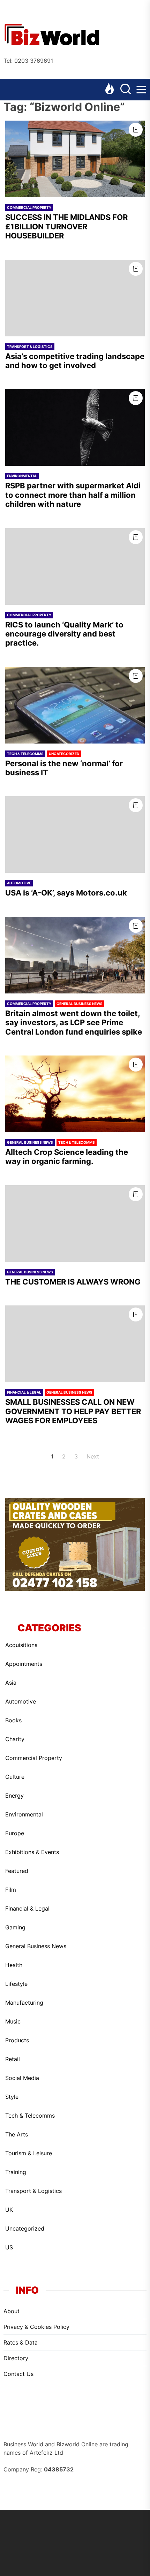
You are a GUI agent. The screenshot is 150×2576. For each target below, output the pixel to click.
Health (14, 1965)
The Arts (17, 2134)
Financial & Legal (24, 1392)
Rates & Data (21, 2342)
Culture (15, 1777)
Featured (17, 1871)
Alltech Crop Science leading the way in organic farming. (67, 1157)
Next (93, 1456)
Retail (13, 2059)
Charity (15, 1739)
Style (12, 2097)
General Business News (80, 1004)
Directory (16, 2358)
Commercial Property (29, 207)
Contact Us (18, 2374)
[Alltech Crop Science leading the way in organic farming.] (75, 1094)
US (9, 2247)
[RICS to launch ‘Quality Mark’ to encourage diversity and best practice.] (75, 566)
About (12, 2311)
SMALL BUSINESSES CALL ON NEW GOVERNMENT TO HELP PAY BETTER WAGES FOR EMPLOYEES (73, 1411)
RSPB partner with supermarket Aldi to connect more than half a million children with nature (73, 495)
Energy (14, 1796)
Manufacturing (24, 2003)
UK (9, 2210)
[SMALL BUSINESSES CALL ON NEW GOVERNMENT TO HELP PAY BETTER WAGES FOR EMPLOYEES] (75, 1344)
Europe (15, 1833)
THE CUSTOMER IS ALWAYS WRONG (73, 1282)
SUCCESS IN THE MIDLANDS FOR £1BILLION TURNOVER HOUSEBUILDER (66, 226)
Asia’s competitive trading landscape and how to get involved (75, 361)
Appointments (24, 1664)
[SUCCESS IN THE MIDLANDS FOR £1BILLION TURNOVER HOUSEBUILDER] (75, 159)
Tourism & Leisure (29, 2153)
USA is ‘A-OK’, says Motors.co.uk (66, 893)
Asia (11, 1683)
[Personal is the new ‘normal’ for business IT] (75, 705)
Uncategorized (64, 754)
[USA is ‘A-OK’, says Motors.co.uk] (75, 834)
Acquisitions (21, 1645)
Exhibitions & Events (32, 1852)
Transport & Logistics (30, 346)
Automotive (19, 883)
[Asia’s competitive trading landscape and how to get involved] (75, 298)
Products (17, 2040)
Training (16, 2172)
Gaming (15, 1927)
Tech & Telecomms (25, 754)
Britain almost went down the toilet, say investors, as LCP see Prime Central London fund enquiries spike (74, 1023)
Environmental (22, 476)
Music (13, 2021)
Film (11, 1890)
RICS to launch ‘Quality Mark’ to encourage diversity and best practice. (64, 634)
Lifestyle (16, 1984)
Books (13, 1720)
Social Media (22, 2078)
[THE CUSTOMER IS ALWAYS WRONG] (75, 1224)
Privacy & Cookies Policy (36, 2327)
